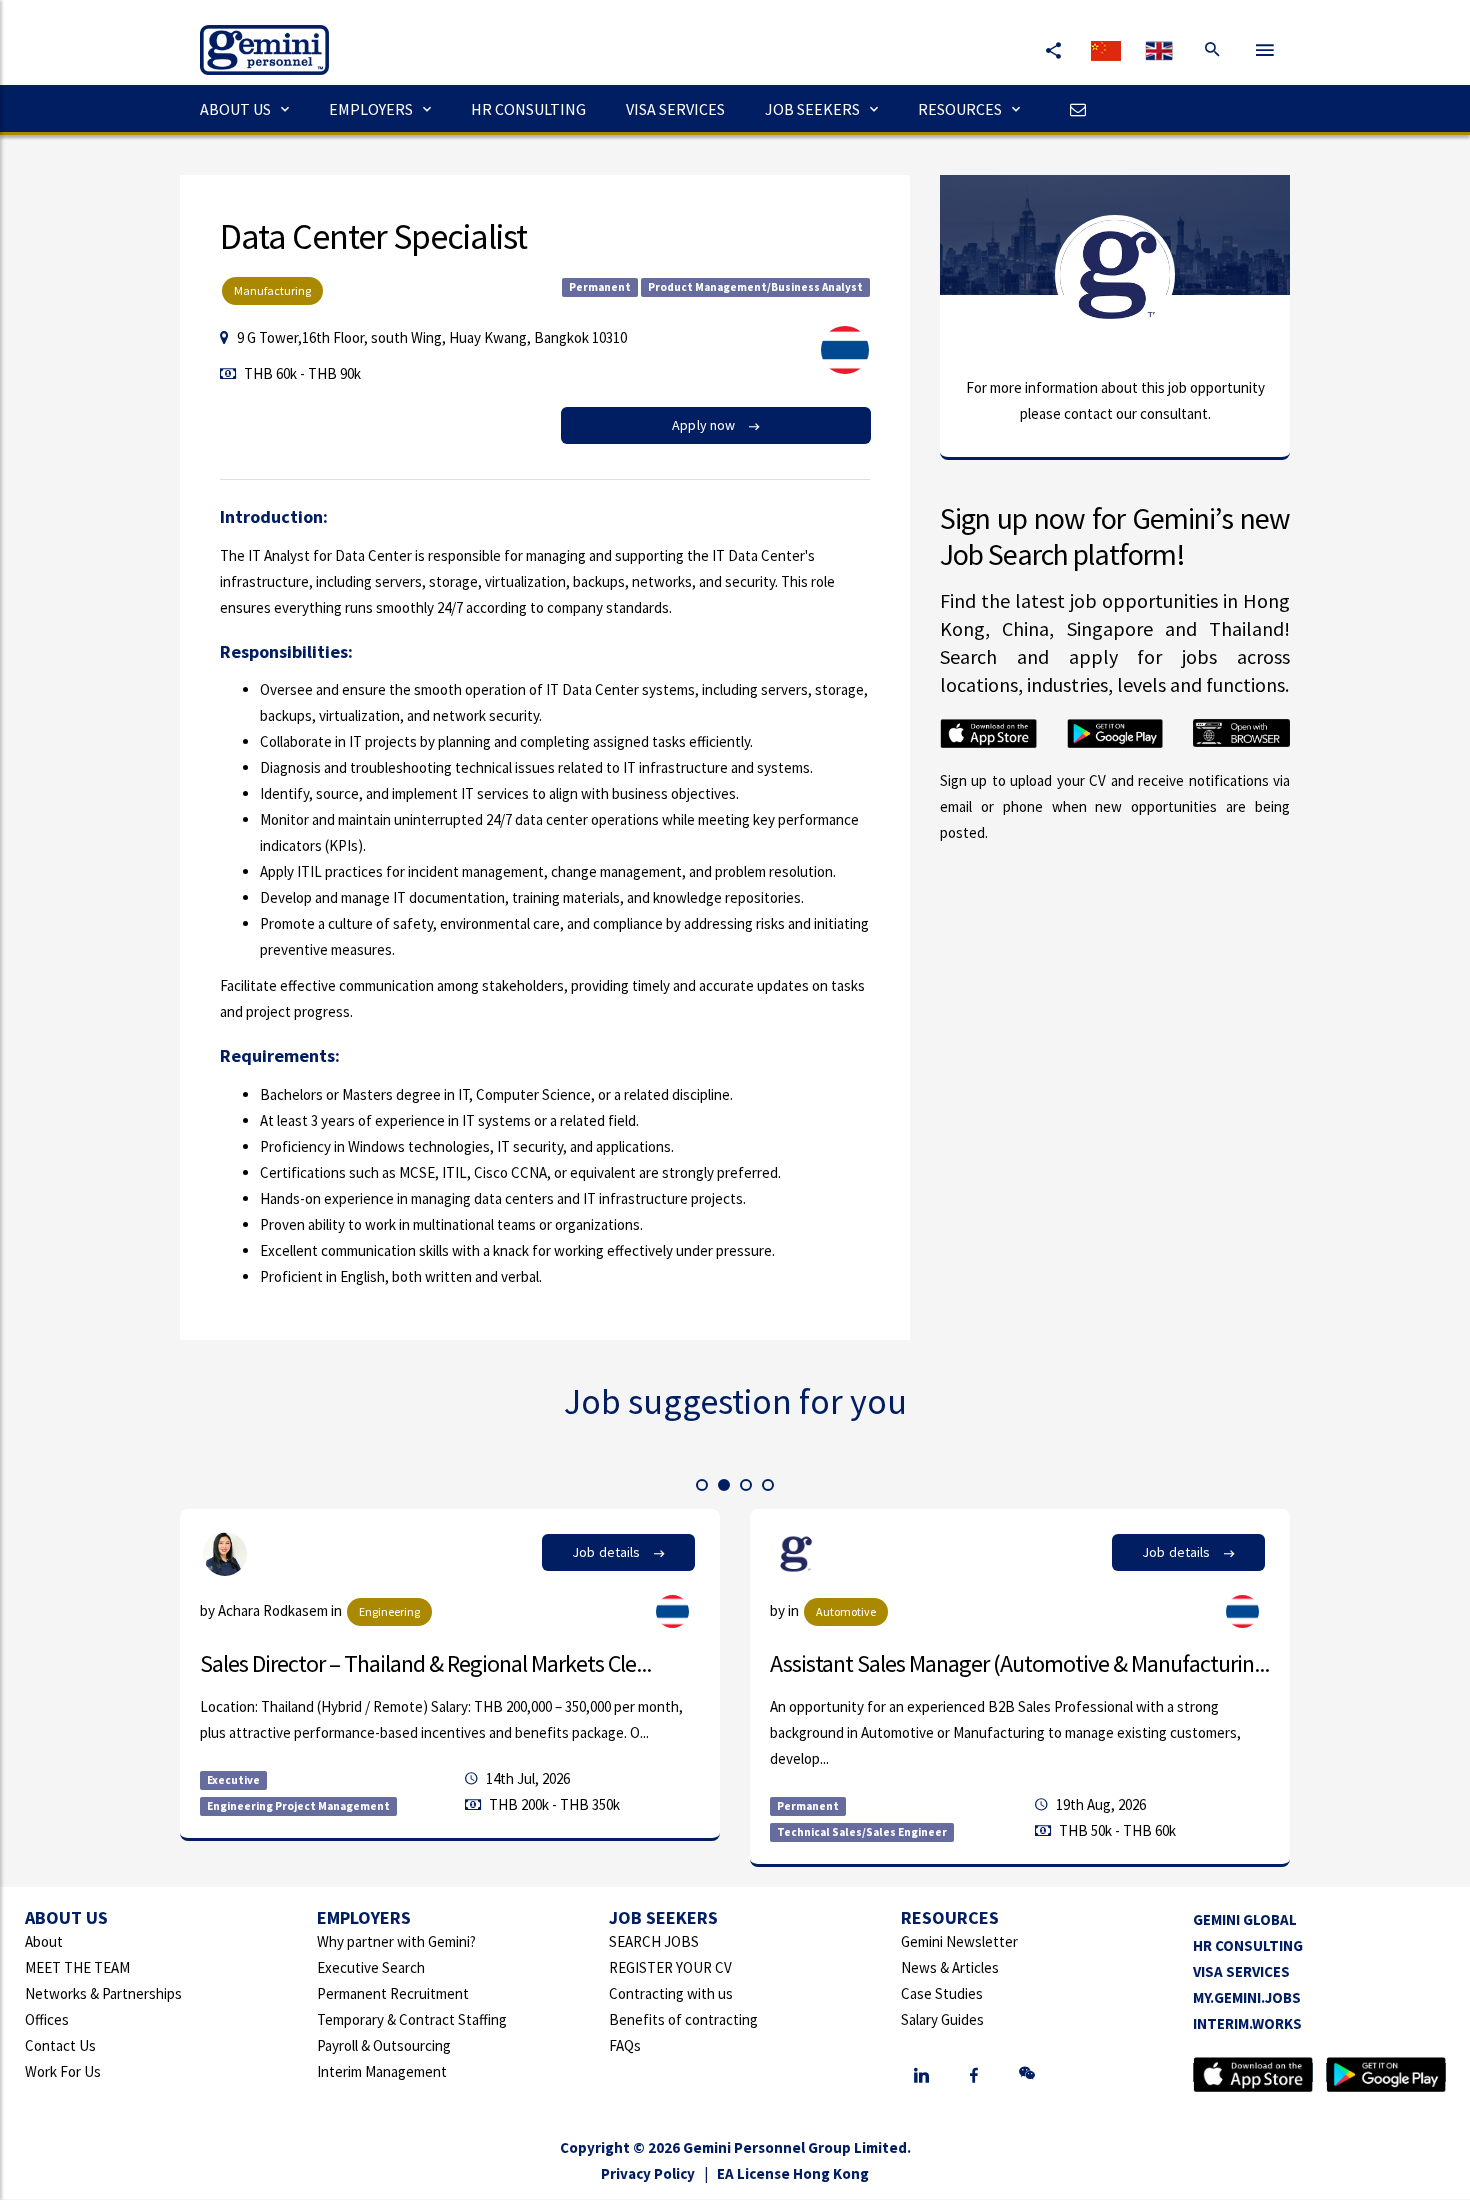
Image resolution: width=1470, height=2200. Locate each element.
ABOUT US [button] (235, 109)
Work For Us (63, 2071)
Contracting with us (671, 1993)
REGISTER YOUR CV (670, 1967)
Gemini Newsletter (959, 1941)
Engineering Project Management (298, 1806)
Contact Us (60, 2045)
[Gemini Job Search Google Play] (1386, 2072)
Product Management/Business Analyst (755, 287)
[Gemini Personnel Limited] (254, 35)
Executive (233, 1780)
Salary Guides (942, 2019)
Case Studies (942, 1993)
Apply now (705, 425)
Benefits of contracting (683, 2019)
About (44, 1941)
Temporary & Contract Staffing (412, 2019)
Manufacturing (272, 290)
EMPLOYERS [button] (371, 109)
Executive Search (371, 1967)
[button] (702, 1485)
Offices (47, 2019)
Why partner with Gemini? (396, 1941)
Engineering (389, 1611)
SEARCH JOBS (654, 1941)
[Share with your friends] (1053, 50)
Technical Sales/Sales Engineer (862, 1832)
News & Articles (950, 1967)
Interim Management (382, 2071)
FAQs (625, 2045)
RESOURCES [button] (960, 109)
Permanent (600, 287)
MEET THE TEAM (77, 1967)
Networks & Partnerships (103, 1993)
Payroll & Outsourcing (384, 2045)
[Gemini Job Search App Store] (1253, 2072)
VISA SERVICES (675, 109)
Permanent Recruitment (393, 1993)
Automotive (846, 1611)
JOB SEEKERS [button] (812, 109)
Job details (608, 1552)
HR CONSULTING (528, 109)
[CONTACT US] (1073, 109)
